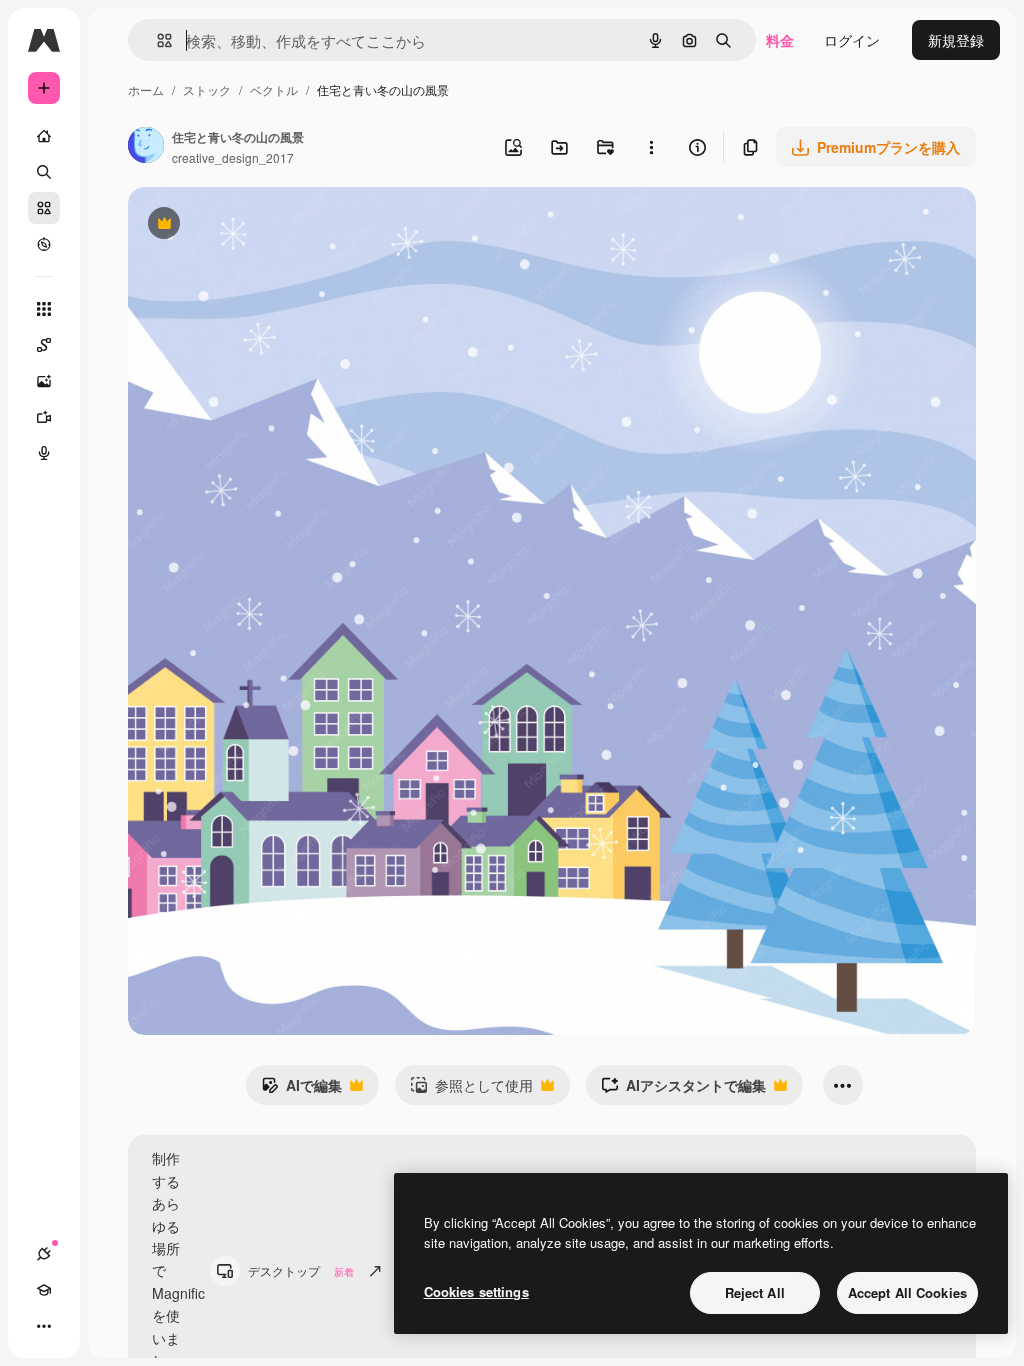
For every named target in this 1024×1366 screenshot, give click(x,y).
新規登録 (956, 40)
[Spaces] (44, 345)
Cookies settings (476, 1291)
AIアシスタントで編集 (683, 1090)
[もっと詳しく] (44, 244)
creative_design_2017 (233, 157)
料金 (780, 40)
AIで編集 (301, 1090)
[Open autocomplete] (156, 40)
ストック (207, 89)
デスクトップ (301, 1270)
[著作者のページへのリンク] (146, 147)
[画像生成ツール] (44, 381)
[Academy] (44, 1290)
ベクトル (274, 89)
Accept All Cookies (907, 1292)
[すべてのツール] (44, 309)
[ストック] (44, 208)
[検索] (44, 172)
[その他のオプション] (651, 147)
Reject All (755, 1292)
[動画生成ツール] (44, 417)
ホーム (146, 89)
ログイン (852, 40)
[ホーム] (44, 136)
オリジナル (265, 225)
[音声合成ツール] (44, 453)
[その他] (44, 1326)
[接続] (44, 1254)
